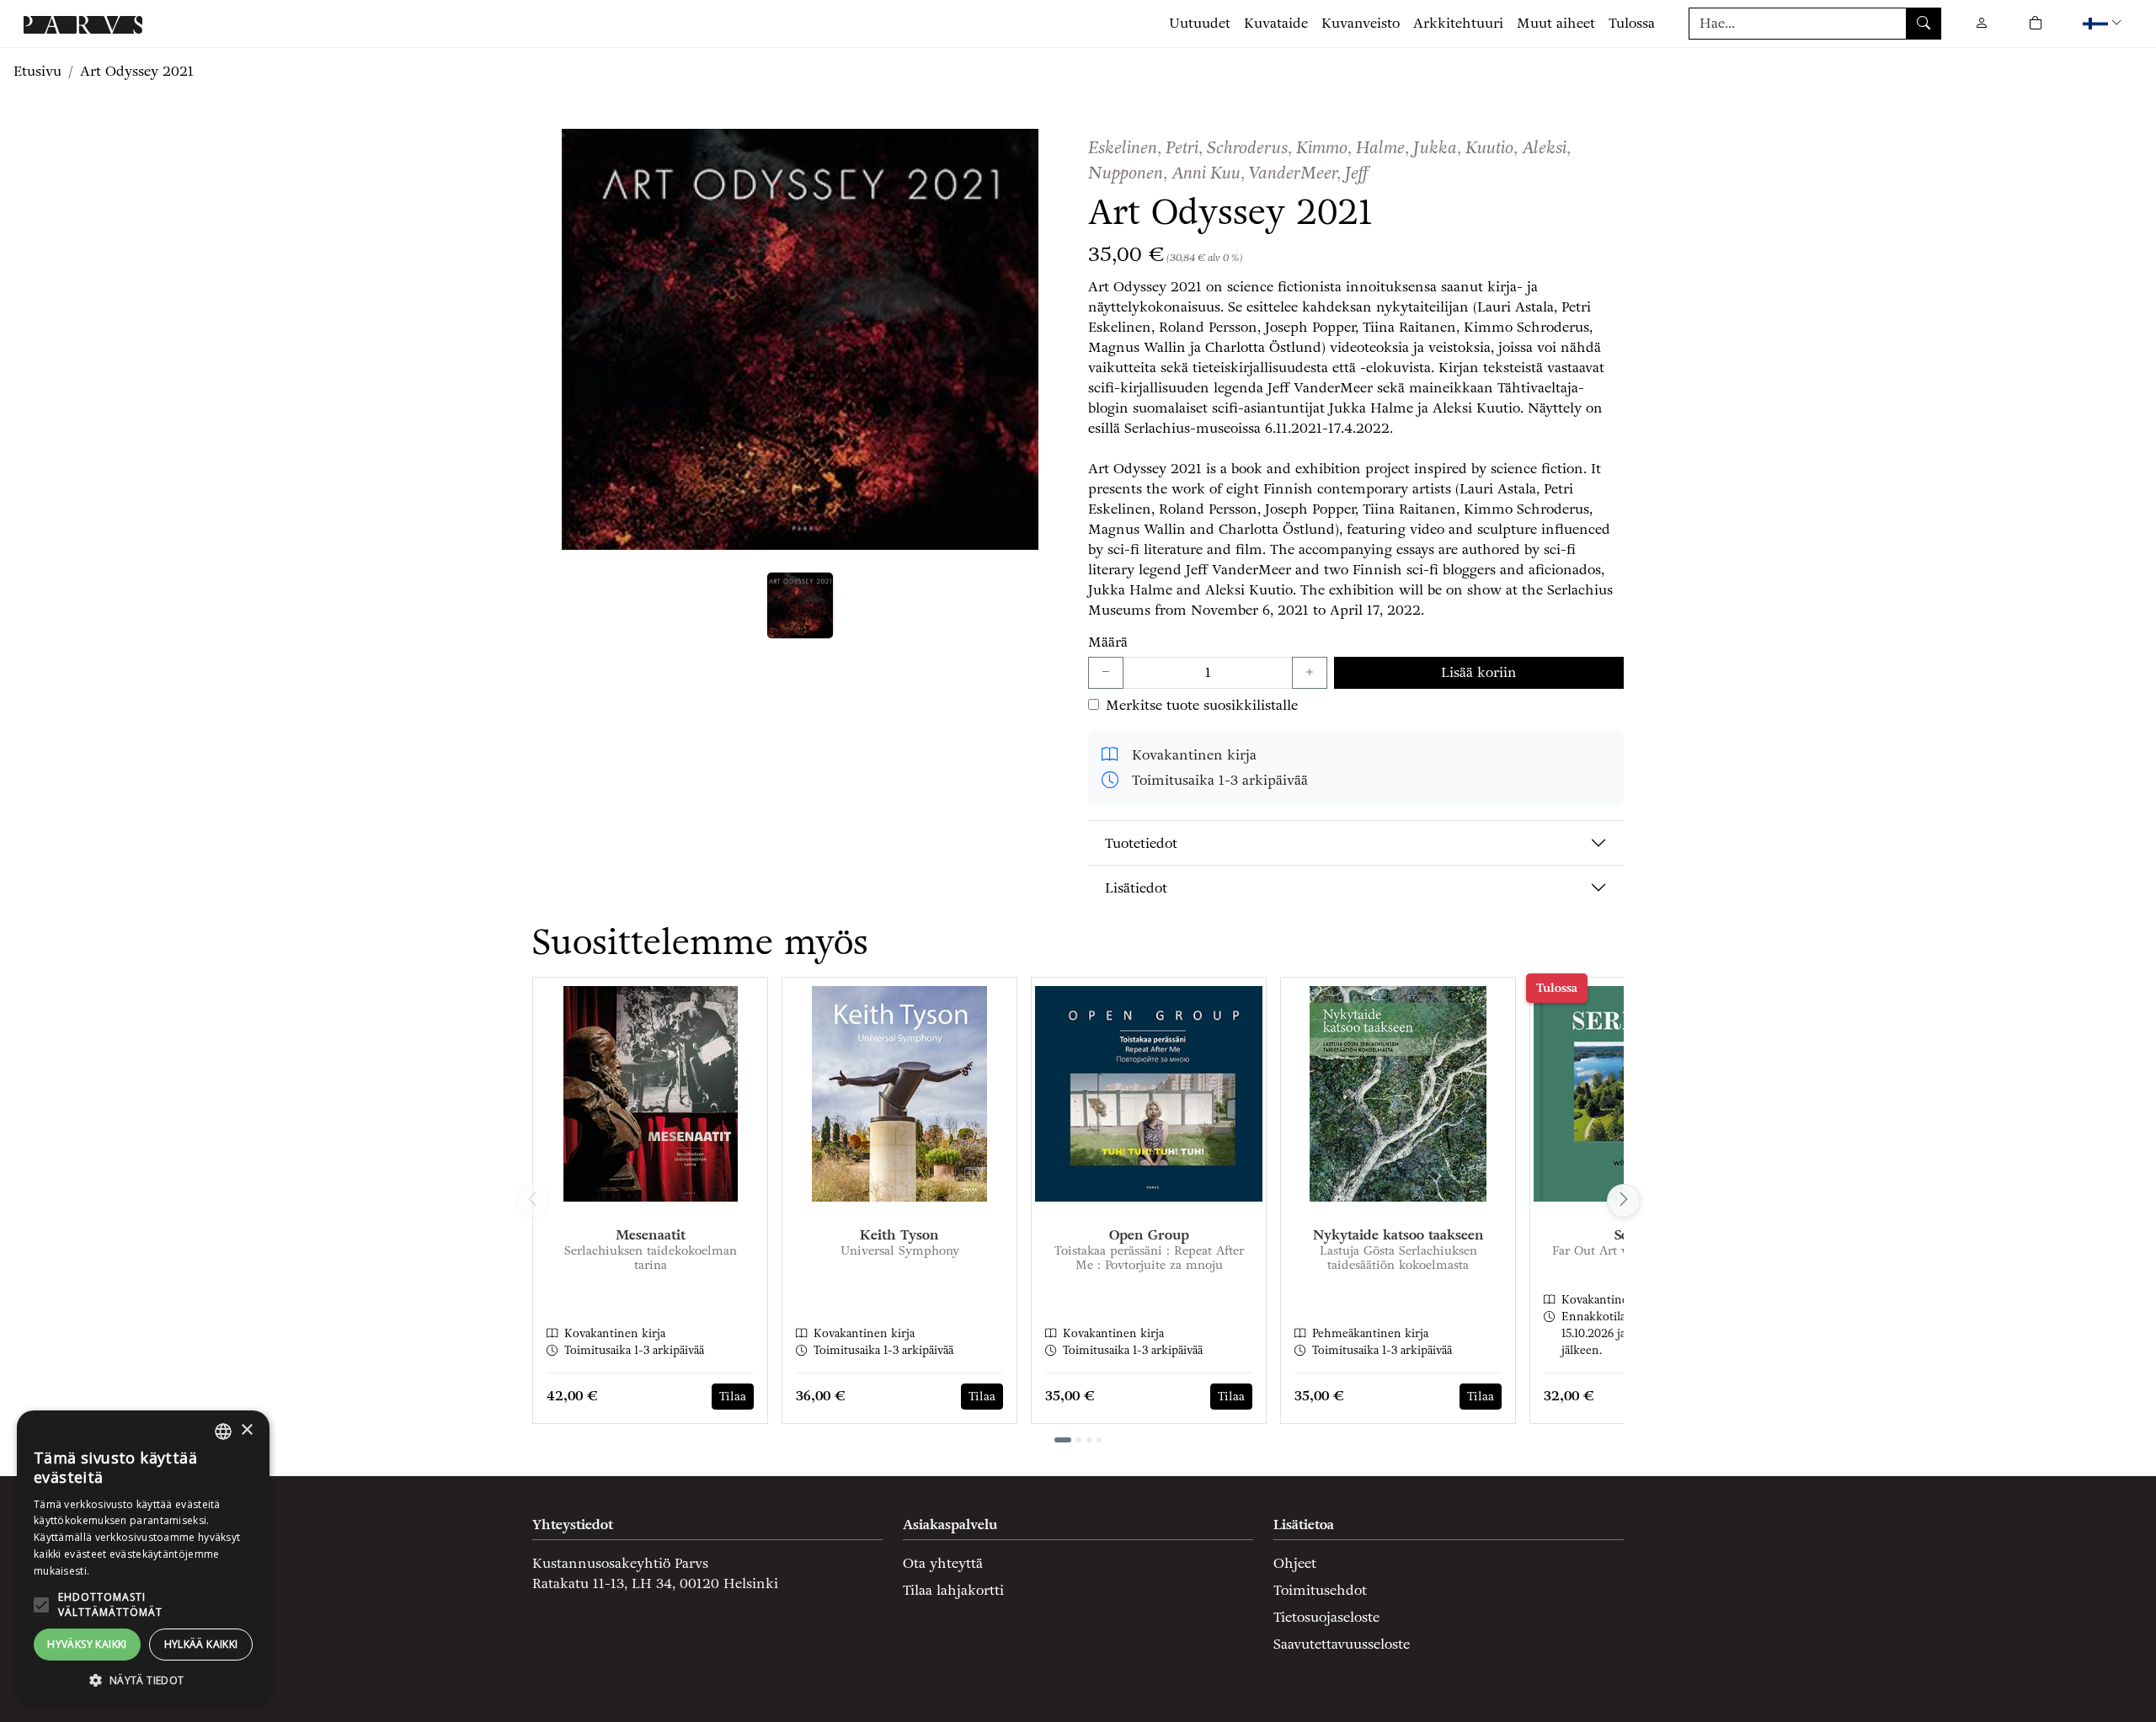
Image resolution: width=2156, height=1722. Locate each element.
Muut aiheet (1556, 23)
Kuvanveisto (1361, 23)
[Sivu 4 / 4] (1099, 1440)
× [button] (246, 1430)
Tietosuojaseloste (1326, 1617)
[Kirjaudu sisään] (1982, 23)
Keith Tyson (899, 1235)
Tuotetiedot (1141, 843)
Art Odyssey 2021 (137, 71)
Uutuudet (1200, 23)
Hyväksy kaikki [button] (87, 1644)
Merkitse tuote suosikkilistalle (1202, 705)
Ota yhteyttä (943, 1563)
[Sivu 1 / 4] (1063, 1440)
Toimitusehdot (1320, 1590)
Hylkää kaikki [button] (201, 1644)
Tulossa (1632, 23)
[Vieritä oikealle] (1624, 1201)
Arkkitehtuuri (1458, 23)
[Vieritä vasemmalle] (532, 1201)
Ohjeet (1295, 1563)
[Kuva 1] (800, 605)
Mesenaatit (651, 1235)
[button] (2104, 23)
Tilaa (733, 1397)
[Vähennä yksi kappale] (1106, 673)
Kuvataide (1276, 23)
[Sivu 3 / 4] (1089, 1440)
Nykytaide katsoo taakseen (1398, 1235)
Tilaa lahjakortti (953, 1590)
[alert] (143, 1558)
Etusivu (37, 71)
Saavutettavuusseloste (1342, 1644)
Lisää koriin (1479, 672)
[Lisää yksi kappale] (1310, 673)
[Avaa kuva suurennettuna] (800, 339)
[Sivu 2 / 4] (1079, 1440)
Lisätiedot (1136, 888)
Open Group (1149, 1235)
